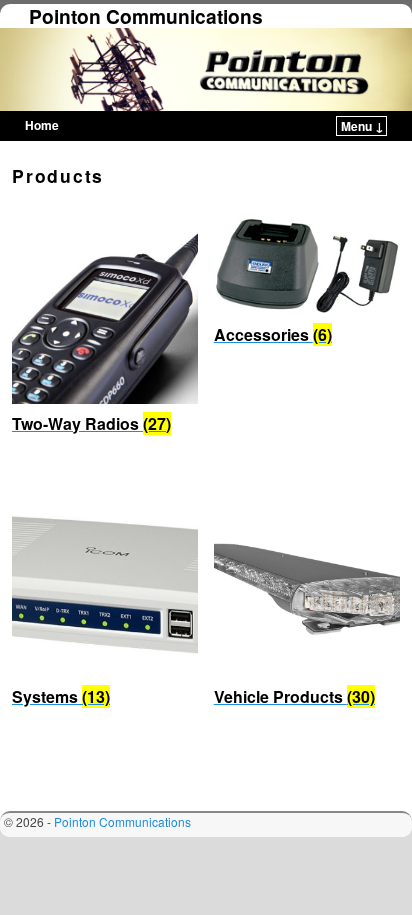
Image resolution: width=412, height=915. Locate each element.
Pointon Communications (146, 16)
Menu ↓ (362, 126)
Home (42, 125)
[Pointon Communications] (206, 69)
